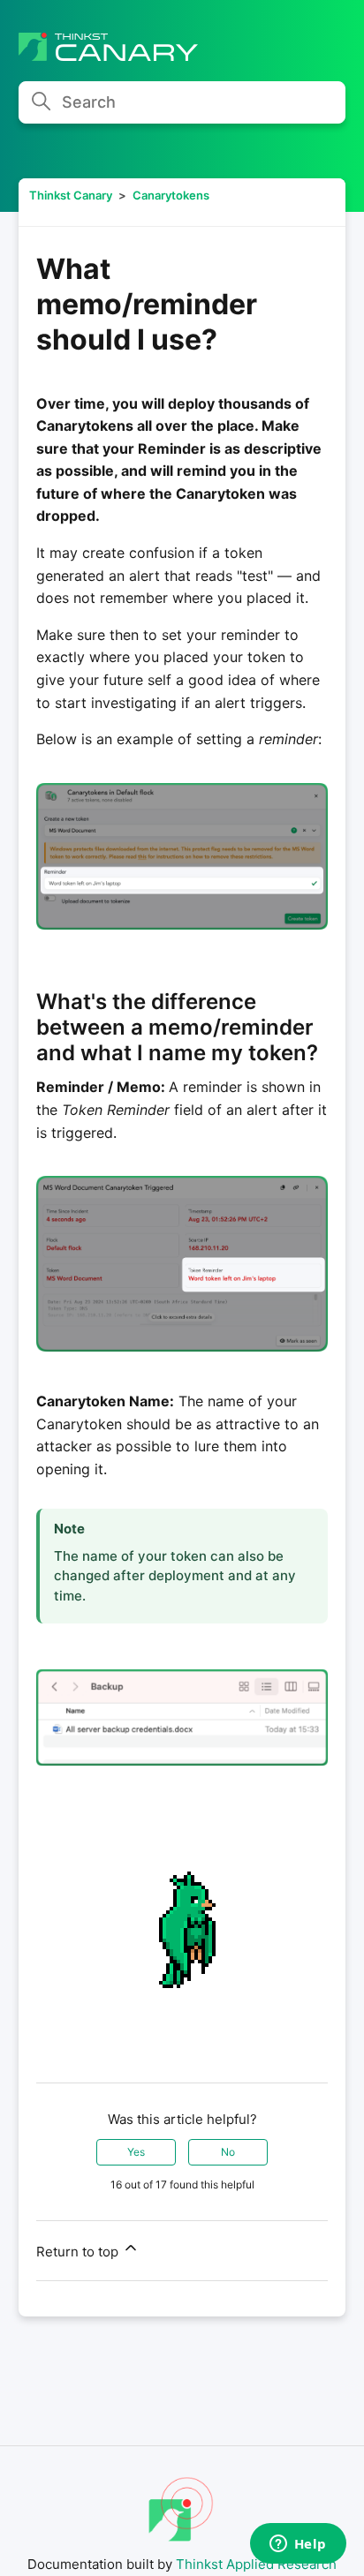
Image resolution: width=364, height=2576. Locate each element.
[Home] (108, 56)
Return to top (79, 2252)
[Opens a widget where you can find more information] (298, 2545)
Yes (136, 2152)
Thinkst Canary (71, 195)
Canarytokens (171, 195)
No (228, 2152)
